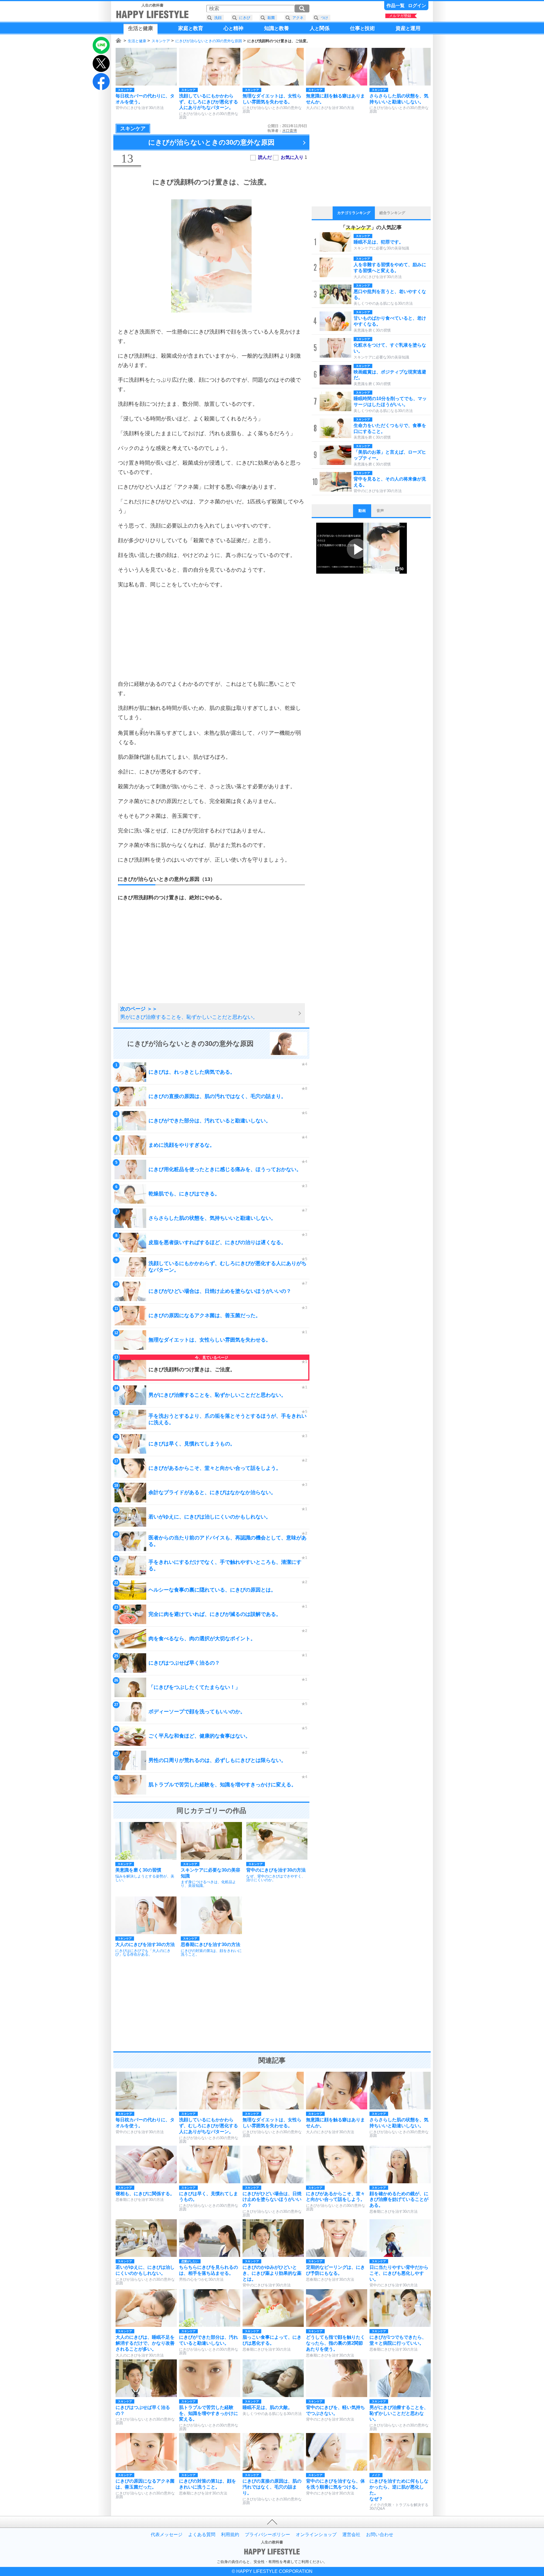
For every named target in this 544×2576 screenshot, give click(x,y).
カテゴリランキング (354, 213)
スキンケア (161, 41)
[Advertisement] (211, 634)
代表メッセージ (167, 2535)
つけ (324, 18)
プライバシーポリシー (267, 2535)
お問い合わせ (380, 2535)
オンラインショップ (316, 2535)
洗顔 (218, 18)
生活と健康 (137, 41)
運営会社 (351, 2535)
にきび (245, 18)
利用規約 (230, 2535)
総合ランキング (392, 213)
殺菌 (271, 18)
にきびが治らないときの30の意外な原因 (209, 41)
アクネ (298, 18)
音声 (380, 511)
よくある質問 (202, 2535)
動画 (362, 511)
